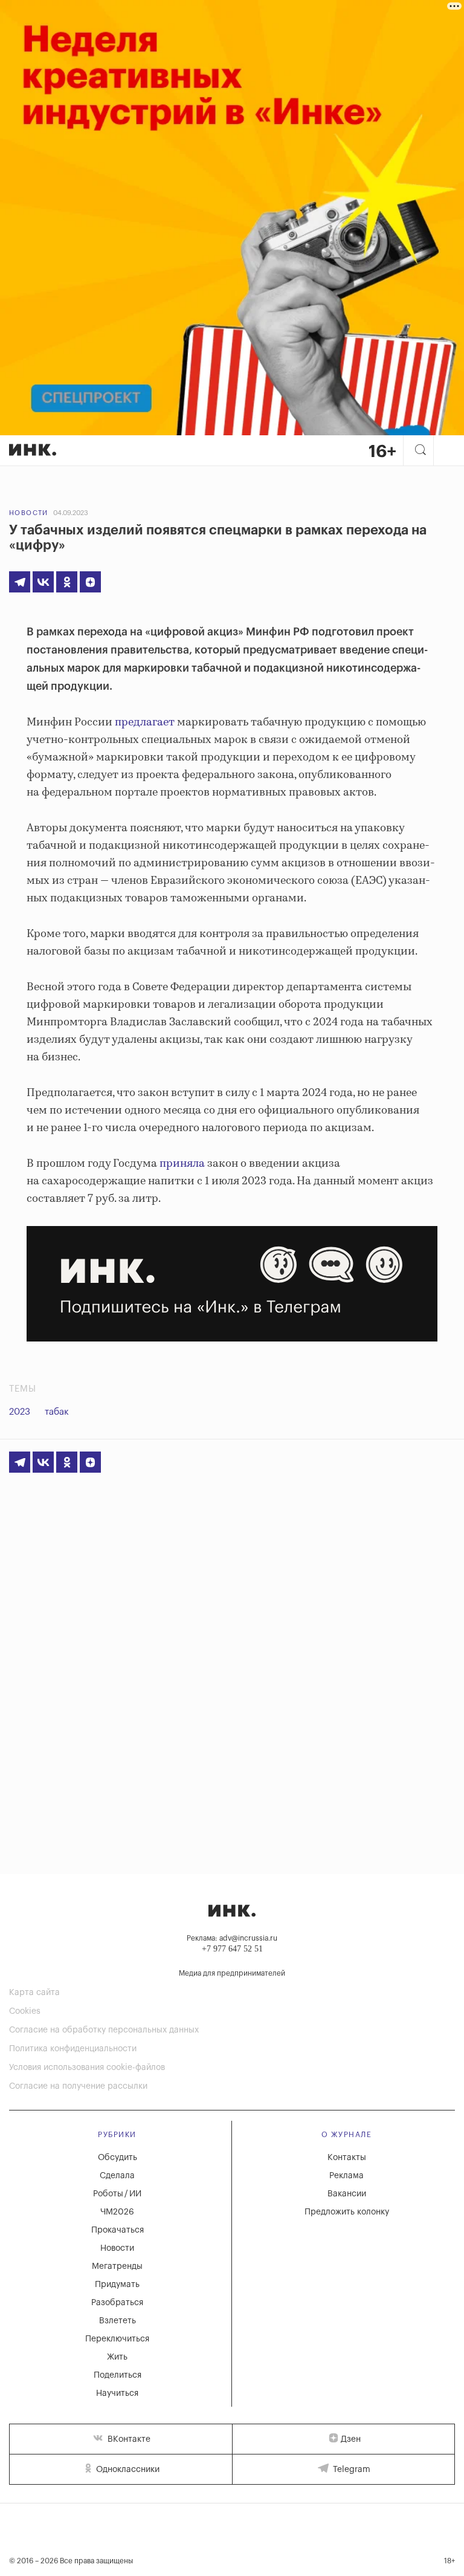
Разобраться (117, 2303)
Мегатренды (117, 2266)
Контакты (347, 2158)
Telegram (350, 2470)
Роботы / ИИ (117, 2194)
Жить (117, 2357)
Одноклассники (127, 2470)
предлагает (145, 722)
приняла (182, 1164)
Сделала (117, 2176)
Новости (29, 513)
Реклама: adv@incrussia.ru (232, 1938)
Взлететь (118, 2321)
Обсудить (118, 2158)
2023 (20, 1412)
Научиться (117, 2393)
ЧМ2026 (117, 2212)
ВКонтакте (128, 2439)
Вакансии (347, 2194)
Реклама (346, 2176)
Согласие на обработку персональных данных (104, 2030)
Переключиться (117, 2339)
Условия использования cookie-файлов (87, 2068)
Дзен (351, 2439)
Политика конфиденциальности (73, 2049)
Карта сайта (34, 1993)
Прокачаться (118, 2230)
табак (57, 1412)
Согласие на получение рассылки (78, 2086)
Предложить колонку (347, 2212)
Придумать (117, 2285)
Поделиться (118, 2375)
